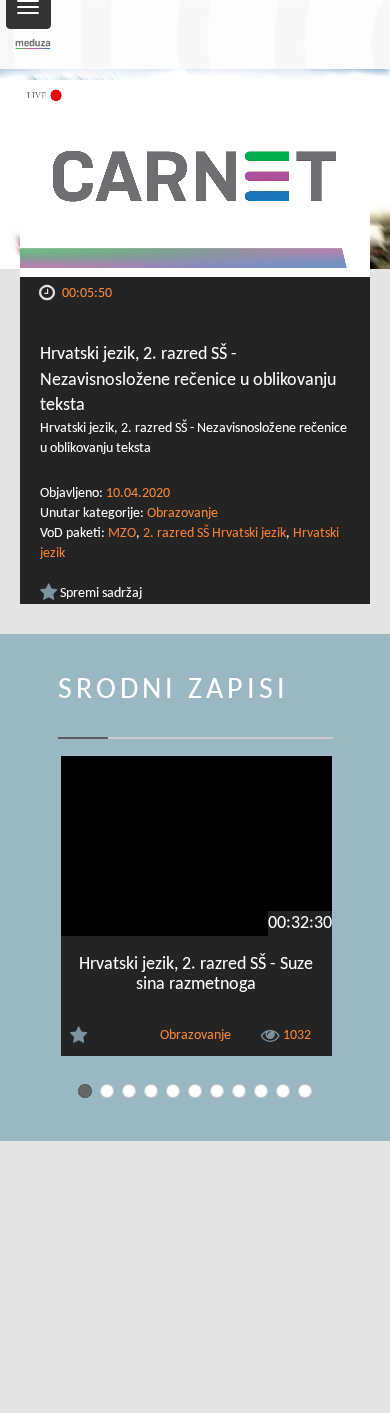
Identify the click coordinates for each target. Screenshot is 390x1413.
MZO (122, 533)
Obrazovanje (182, 513)
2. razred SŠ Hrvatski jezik (214, 533)
